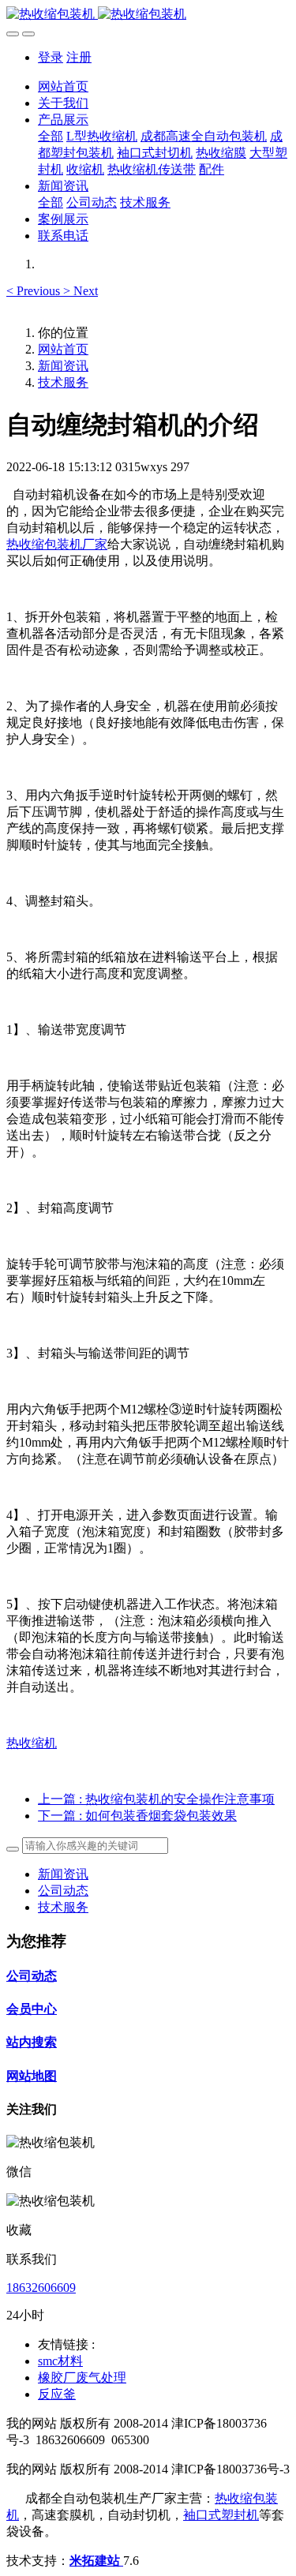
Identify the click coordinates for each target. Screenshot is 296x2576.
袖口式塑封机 (221, 2515)
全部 (51, 136)
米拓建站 (96, 2561)
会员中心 (32, 2009)
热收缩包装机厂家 (57, 544)
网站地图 (32, 2076)
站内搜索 (32, 2042)
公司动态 (63, 1891)
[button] (35, 291)
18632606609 (41, 2288)
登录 (51, 57)
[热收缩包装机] (148, 15)
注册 (79, 57)
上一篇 (156, 1799)
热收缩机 (32, 1743)
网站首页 (63, 86)
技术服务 (63, 382)
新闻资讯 (63, 366)
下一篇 (137, 1816)
